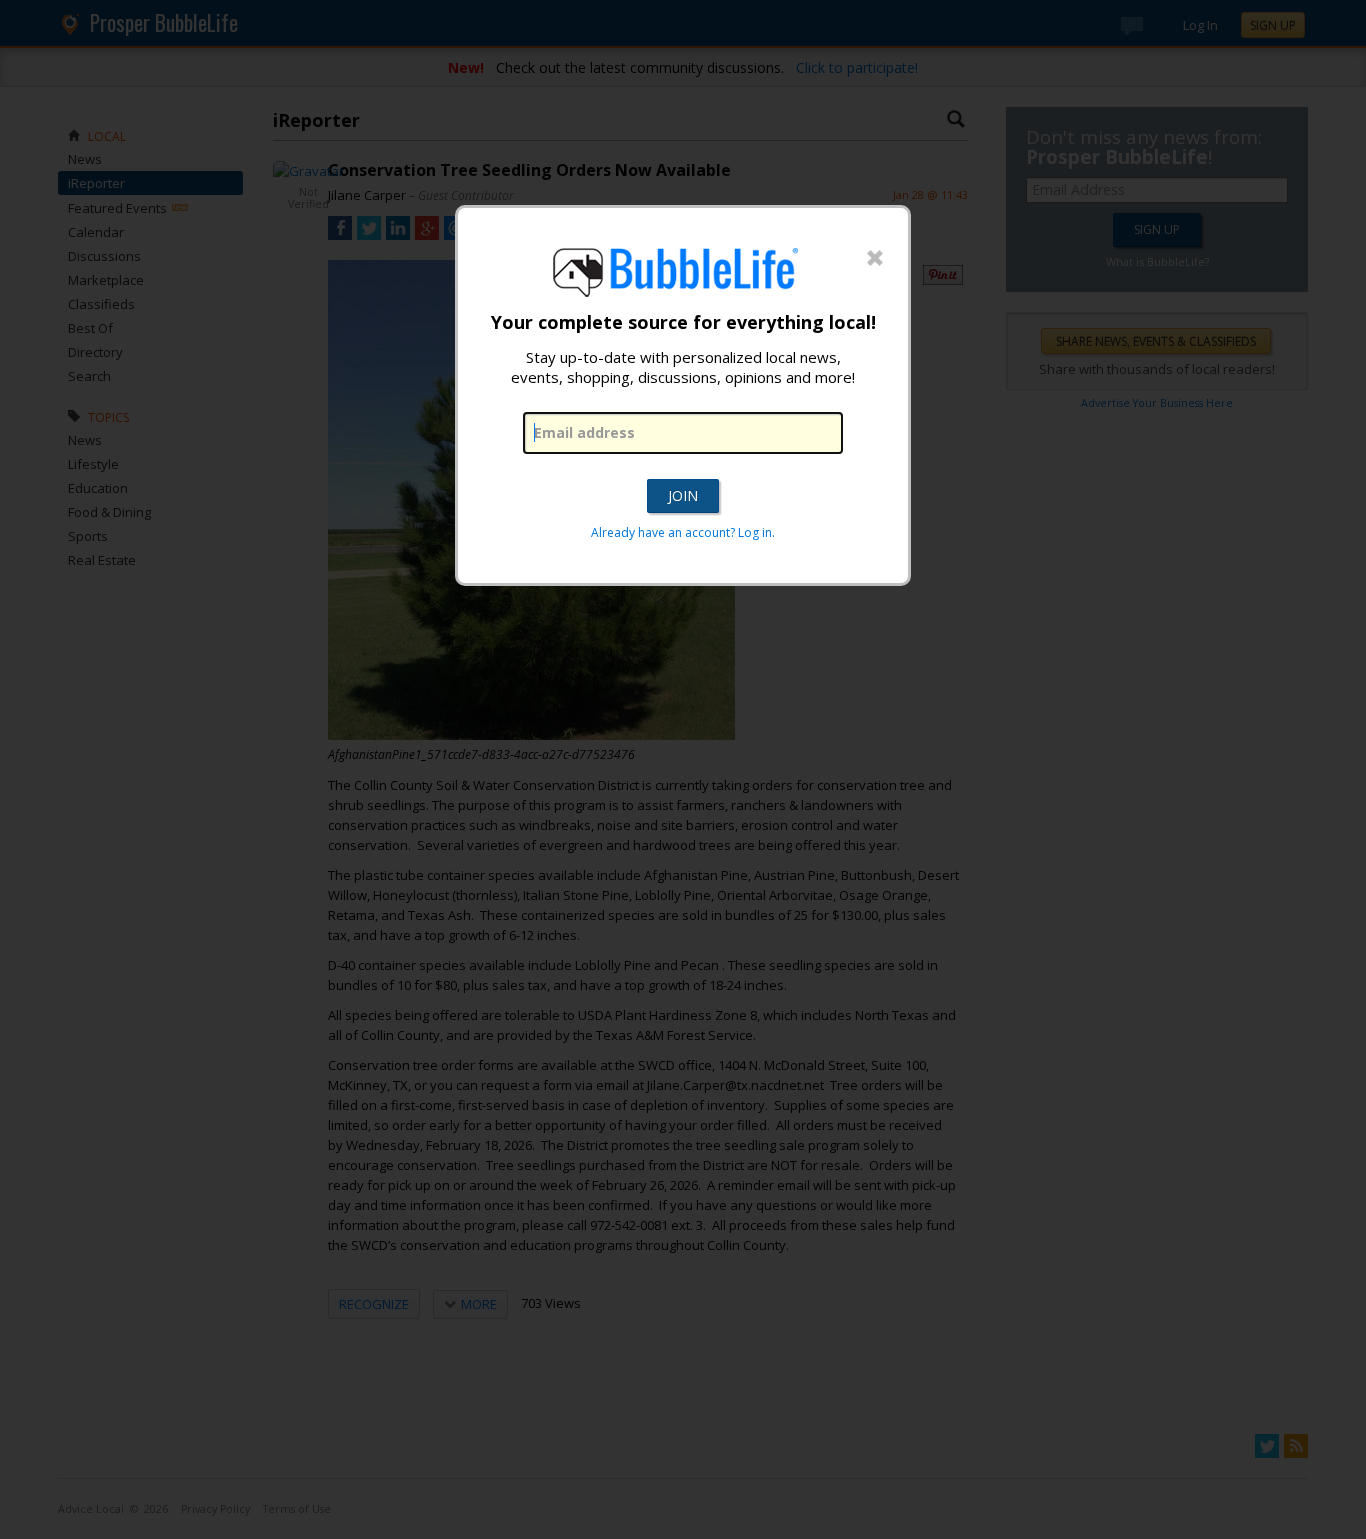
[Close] (875, 259)
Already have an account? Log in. (683, 532)
